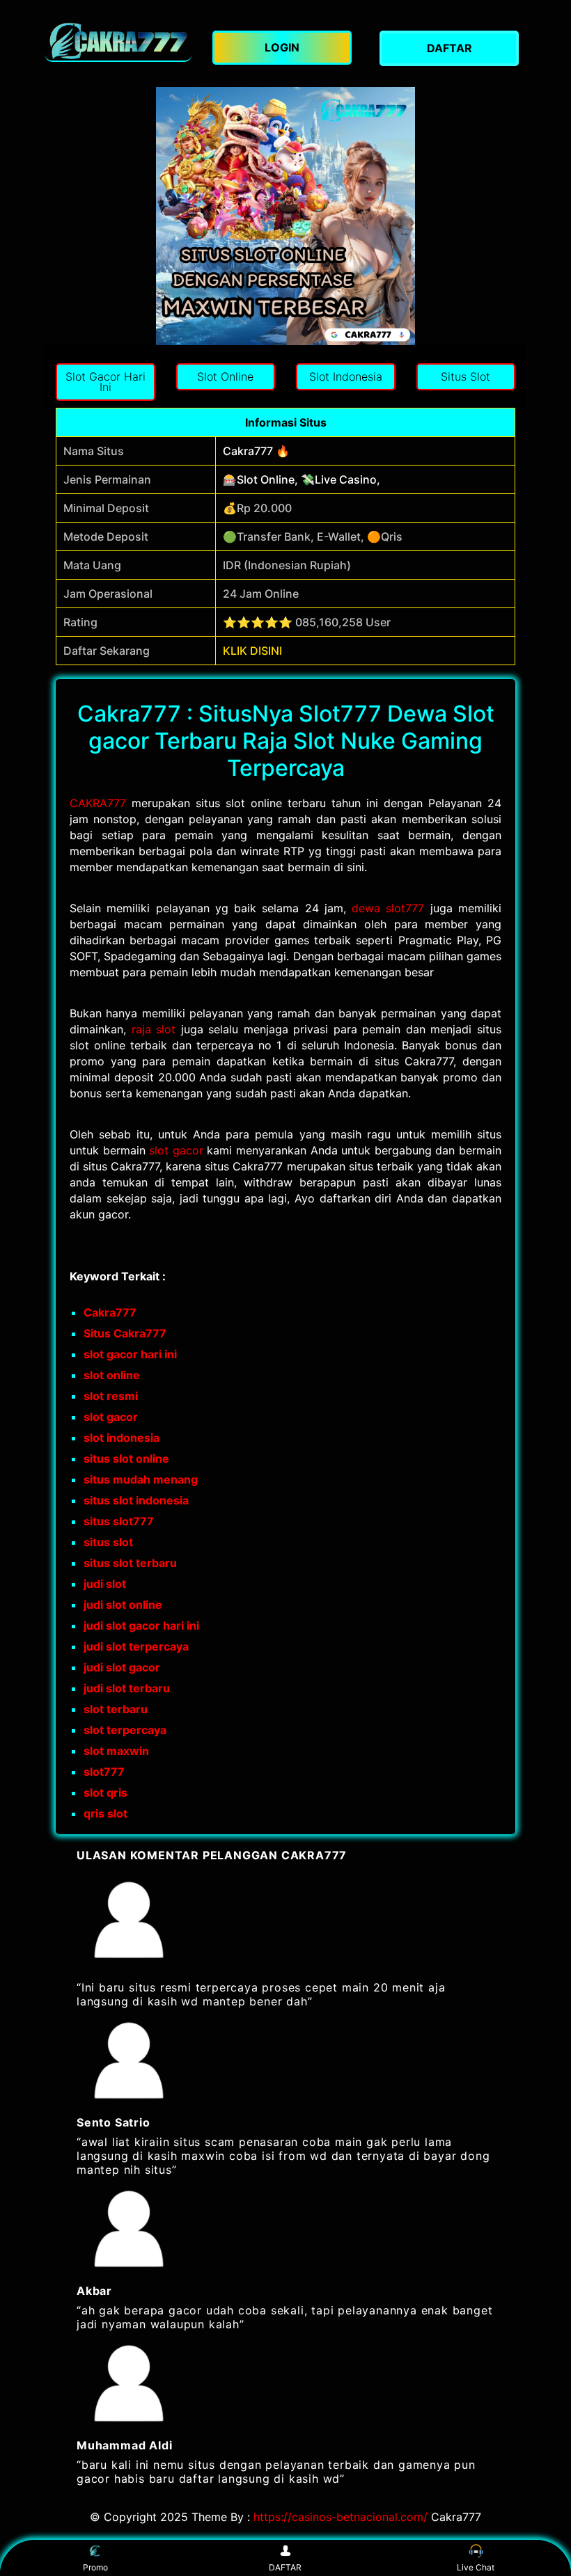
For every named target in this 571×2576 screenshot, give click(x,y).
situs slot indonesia (136, 1500)
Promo (95, 2567)
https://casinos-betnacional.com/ (341, 2517)
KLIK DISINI (252, 651)
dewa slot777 (388, 908)
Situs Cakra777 (125, 1333)
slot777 (104, 1772)
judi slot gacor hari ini (141, 1625)
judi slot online (123, 1605)
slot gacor (176, 1150)
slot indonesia (122, 1438)
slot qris (105, 1792)
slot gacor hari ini (130, 1354)
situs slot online (126, 1458)
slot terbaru (116, 1709)
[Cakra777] (118, 41)
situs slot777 (119, 1521)
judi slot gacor (122, 1667)
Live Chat (476, 2567)
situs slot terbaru (130, 1563)
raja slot (154, 1029)
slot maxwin (116, 1751)
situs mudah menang (141, 1479)
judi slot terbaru (127, 1688)
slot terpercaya (125, 1730)
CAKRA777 (98, 803)
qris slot (105, 1813)
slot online (112, 1375)
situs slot (108, 1542)
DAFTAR (285, 2567)
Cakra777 (110, 1312)
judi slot (105, 1584)
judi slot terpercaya (136, 1646)
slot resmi (111, 1396)
